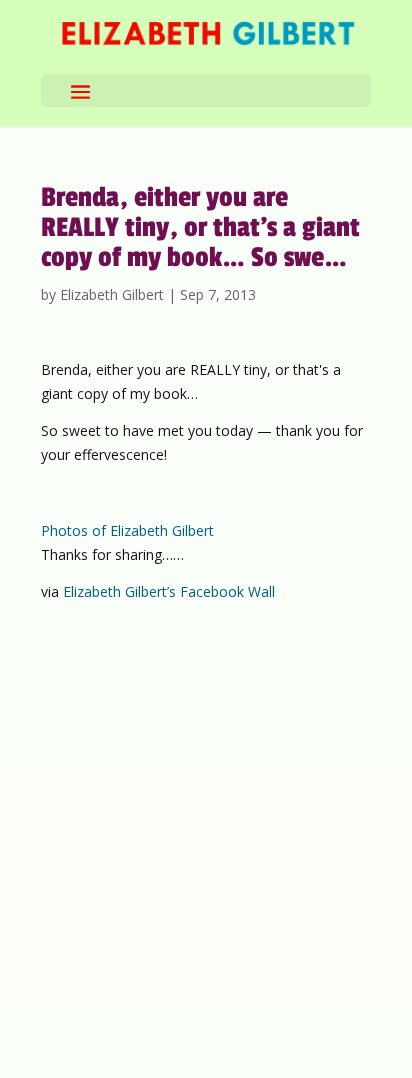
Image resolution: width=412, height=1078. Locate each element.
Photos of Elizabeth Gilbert (127, 530)
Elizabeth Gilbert (112, 294)
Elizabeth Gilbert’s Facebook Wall (169, 591)
